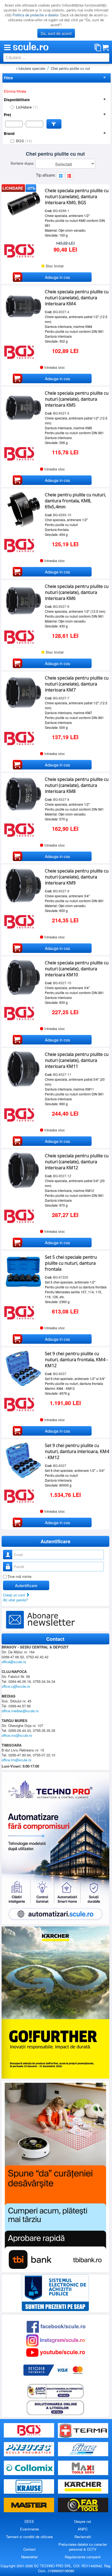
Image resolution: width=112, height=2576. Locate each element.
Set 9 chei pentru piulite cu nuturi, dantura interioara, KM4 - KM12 (77, 1451)
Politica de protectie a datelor (35, 15)
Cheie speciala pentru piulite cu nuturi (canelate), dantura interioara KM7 (77, 684)
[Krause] (29, 2486)
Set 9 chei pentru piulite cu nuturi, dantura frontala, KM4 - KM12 (76, 1360)
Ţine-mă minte (19, 1576)
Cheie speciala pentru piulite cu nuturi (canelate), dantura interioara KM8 (77, 785)
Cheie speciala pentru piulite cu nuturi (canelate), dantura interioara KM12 (77, 1162)
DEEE (29, 2521)
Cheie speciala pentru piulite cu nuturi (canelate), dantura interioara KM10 (77, 969)
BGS (24, 141)
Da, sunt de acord (56, 33)
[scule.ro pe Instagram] (55, 2340)
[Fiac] (83, 2449)
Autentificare (26, 1585)
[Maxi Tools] (83, 2468)
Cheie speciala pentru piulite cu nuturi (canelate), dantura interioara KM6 (77, 592)
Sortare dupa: (23, 163)
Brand (9, 133)
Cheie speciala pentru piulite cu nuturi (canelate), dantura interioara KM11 (77, 1060)
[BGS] (29, 2431)
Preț (7, 115)
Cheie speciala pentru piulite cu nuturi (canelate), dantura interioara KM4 (77, 298)
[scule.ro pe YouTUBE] (55, 2352)
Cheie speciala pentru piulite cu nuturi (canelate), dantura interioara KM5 (77, 399)
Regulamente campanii (83, 2557)
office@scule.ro (14, 1662)
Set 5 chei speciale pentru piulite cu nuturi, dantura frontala (71, 1263)
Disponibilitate (17, 100)
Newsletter (29, 2557)
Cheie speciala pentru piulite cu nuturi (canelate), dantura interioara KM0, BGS (77, 197)
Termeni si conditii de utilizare (29, 2537)
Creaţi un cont (15, 1595)
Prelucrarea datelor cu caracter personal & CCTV (83, 2547)
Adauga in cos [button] (57, 277)
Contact (29, 2549)
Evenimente (29, 2529)
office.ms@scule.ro (17, 1735)
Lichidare (27, 107)
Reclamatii (83, 2537)
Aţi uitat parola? (15, 1600)
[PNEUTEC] (29, 2449)
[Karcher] (83, 2486)
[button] (54, 124)
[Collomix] (29, 2468)
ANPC (83, 2529)
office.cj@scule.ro (16, 1686)
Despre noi (83, 2521)
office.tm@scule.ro (16, 1760)
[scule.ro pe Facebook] (56, 2326)
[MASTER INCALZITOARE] (29, 2505)
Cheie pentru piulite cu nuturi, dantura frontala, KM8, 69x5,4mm (75, 501)
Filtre (8, 78)
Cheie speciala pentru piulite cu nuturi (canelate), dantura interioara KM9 (77, 877)
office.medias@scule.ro (20, 1711)
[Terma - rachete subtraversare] (83, 2431)
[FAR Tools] (83, 2505)
